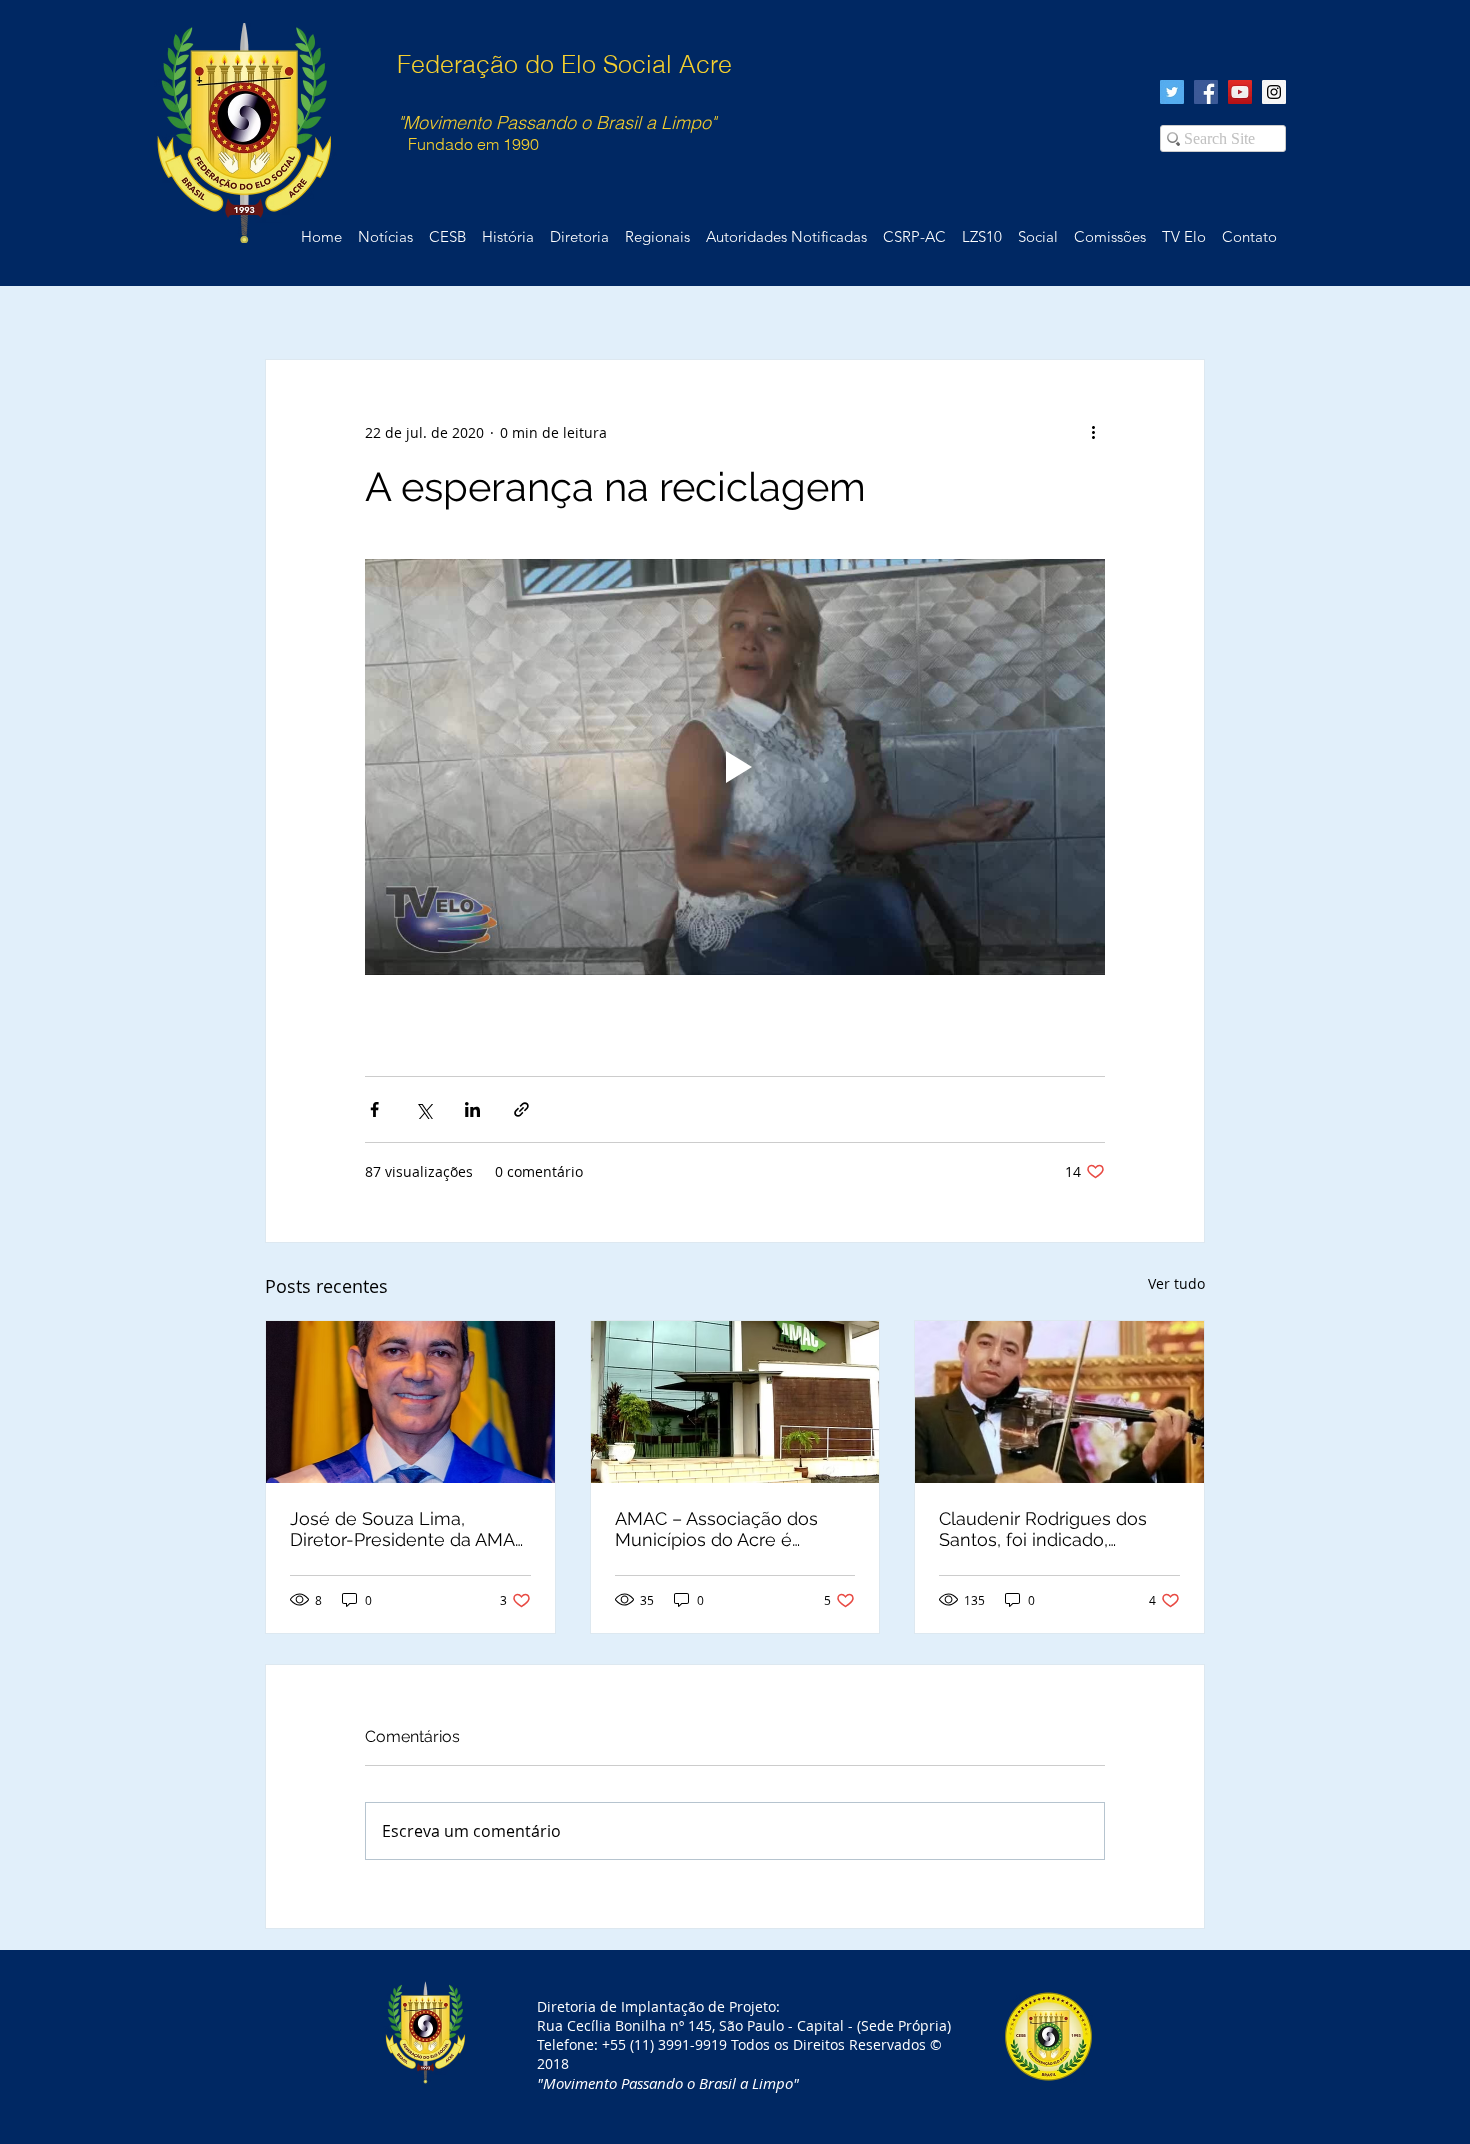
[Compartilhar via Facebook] (374, 1109)
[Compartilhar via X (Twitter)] (423, 1109)
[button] (1249, 237)
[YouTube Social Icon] (1240, 92)
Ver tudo (1176, 1283)
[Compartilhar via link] (521, 1109)
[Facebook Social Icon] (1206, 92)
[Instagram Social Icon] (1274, 92)
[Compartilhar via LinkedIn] (472, 1109)
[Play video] (735, 767)
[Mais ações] (1093, 432)
